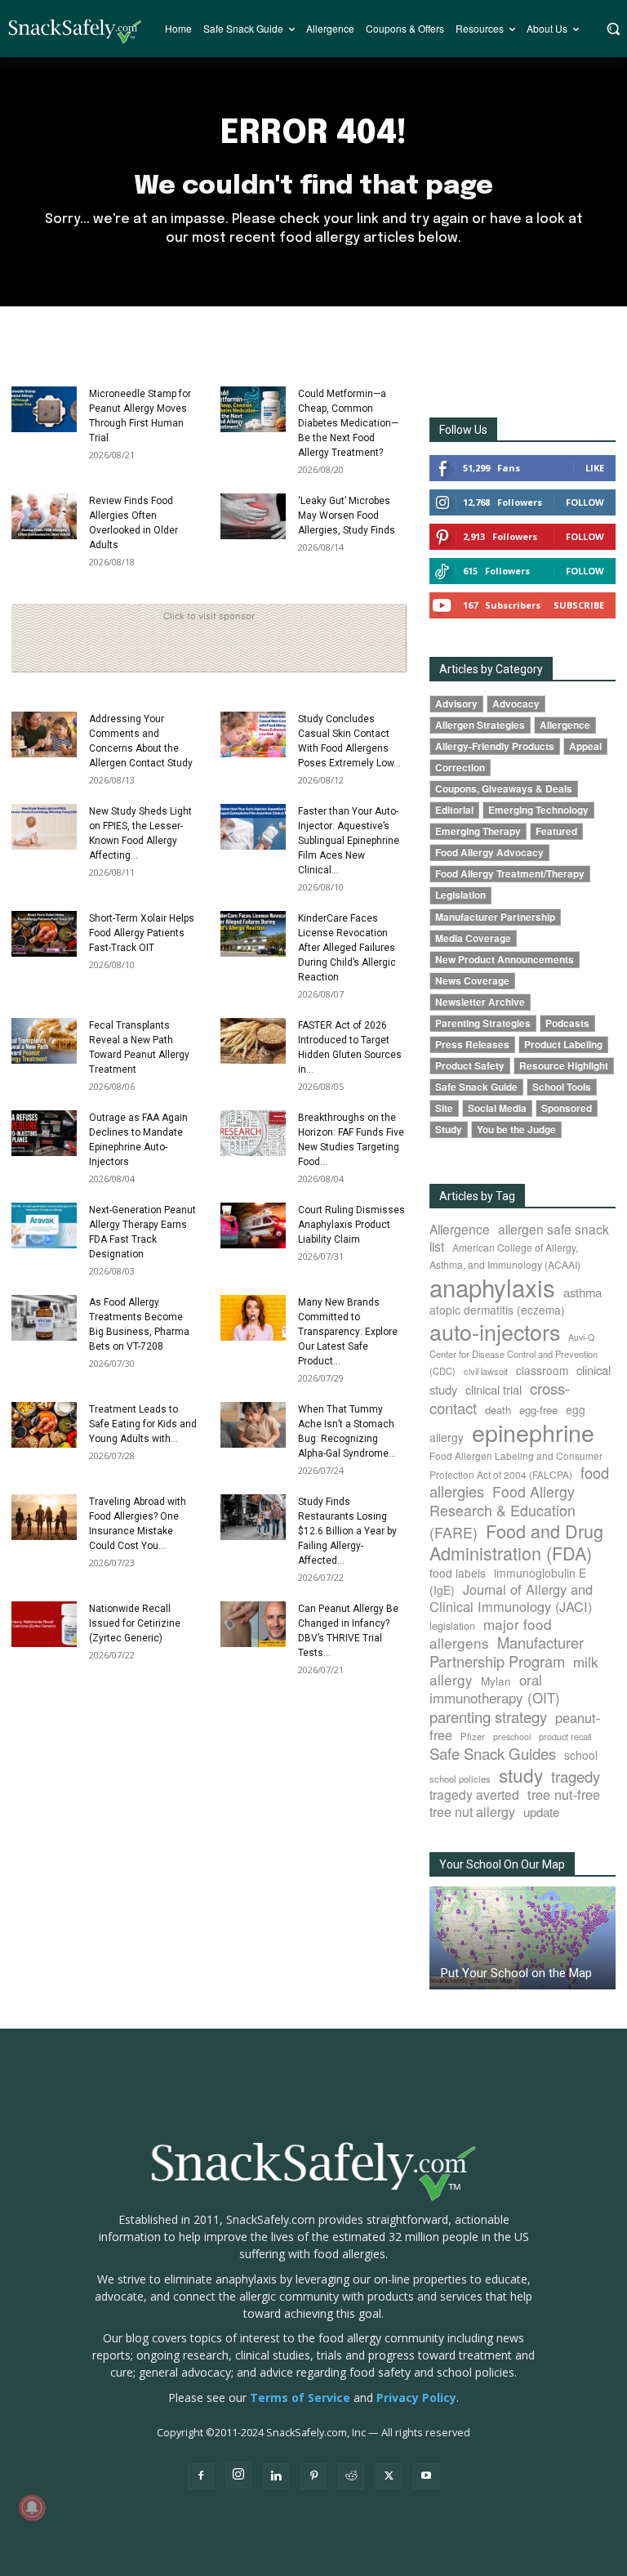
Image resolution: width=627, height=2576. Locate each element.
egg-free (538, 1410)
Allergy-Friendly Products (495, 746)
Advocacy (516, 704)
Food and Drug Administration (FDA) (516, 1542)
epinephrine (533, 1432)
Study (449, 1130)
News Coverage (472, 981)
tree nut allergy (472, 1812)
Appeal (585, 746)
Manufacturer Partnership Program (507, 1652)
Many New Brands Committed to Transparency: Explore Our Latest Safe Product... (348, 1332)
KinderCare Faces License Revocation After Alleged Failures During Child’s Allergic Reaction (347, 948)
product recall (565, 1736)
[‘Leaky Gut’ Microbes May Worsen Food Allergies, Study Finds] (253, 516)
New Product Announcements (505, 960)
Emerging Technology (538, 810)
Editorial (454, 810)
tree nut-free (564, 1794)
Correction (460, 768)
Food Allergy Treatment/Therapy (510, 874)
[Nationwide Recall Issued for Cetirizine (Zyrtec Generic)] (44, 1624)
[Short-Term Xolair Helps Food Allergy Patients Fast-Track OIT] (44, 934)
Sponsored (567, 1108)
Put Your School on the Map (516, 1973)
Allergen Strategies (480, 725)
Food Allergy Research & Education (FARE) (502, 1512)
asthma (583, 1292)
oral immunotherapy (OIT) (495, 1688)
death (498, 1410)
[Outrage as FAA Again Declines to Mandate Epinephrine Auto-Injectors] (44, 1133)
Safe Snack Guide (476, 1087)
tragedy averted (474, 1794)
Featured (556, 831)
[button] (613, 29)
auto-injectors (495, 1331)
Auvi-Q (581, 1337)
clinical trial (494, 1389)
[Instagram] (238, 2475)
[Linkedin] (276, 2476)
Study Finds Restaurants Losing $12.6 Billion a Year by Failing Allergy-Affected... (347, 1531)
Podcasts (567, 1023)
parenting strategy (488, 1717)
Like (595, 468)
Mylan (496, 1681)
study (521, 1775)
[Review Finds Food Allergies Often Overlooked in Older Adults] (44, 516)
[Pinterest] (313, 2476)
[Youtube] (426, 2476)
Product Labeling (563, 1045)
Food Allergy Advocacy (489, 853)
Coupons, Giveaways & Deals (504, 789)
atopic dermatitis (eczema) (497, 1310)
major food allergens (491, 1633)
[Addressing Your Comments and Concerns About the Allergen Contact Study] (44, 734)
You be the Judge (516, 1130)
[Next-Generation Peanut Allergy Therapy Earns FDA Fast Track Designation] (44, 1225)
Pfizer (473, 1736)
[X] (389, 2476)
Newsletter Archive (480, 1002)
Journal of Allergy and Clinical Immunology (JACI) (511, 1598)
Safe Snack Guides (493, 1753)
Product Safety (470, 1066)
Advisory (456, 704)
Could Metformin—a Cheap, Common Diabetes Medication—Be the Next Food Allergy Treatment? (348, 423)
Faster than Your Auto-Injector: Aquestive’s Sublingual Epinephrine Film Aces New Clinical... (349, 841)
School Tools (562, 1087)
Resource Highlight (564, 1066)
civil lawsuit (486, 1371)
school (581, 1755)
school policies (460, 1779)
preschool (512, 1737)
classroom (542, 1370)
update (541, 1812)
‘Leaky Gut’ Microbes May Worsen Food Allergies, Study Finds (347, 516)
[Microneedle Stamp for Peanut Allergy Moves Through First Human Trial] (44, 409)
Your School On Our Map (502, 1864)
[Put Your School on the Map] (522, 1938)
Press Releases (472, 1045)
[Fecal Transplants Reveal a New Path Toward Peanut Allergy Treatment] (44, 1041)
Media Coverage (473, 938)
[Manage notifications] (32, 2507)
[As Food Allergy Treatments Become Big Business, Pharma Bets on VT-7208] (44, 1318)
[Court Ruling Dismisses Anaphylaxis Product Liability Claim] (253, 1225)
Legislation (460, 895)
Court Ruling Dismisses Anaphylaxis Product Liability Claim (351, 1225)
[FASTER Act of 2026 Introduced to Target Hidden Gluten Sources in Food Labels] (253, 1041)
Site (444, 1108)
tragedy (576, 1776)
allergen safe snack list (519, 1237)
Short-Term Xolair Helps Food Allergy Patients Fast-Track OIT (142, 933)
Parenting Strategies (483, 1023)
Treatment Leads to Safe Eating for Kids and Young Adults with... (143, 1424)
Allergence (565, 725)
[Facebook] (201, 2476)
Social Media (497, 1108)
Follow (585, 502)
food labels (458, 1573)
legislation (452, 1626)
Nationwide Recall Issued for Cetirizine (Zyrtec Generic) (135, 1623)
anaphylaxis (492, 1287)
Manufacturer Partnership (495, 917)
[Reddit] (351, 2476)
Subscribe (579, 605)
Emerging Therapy (478, 831)
